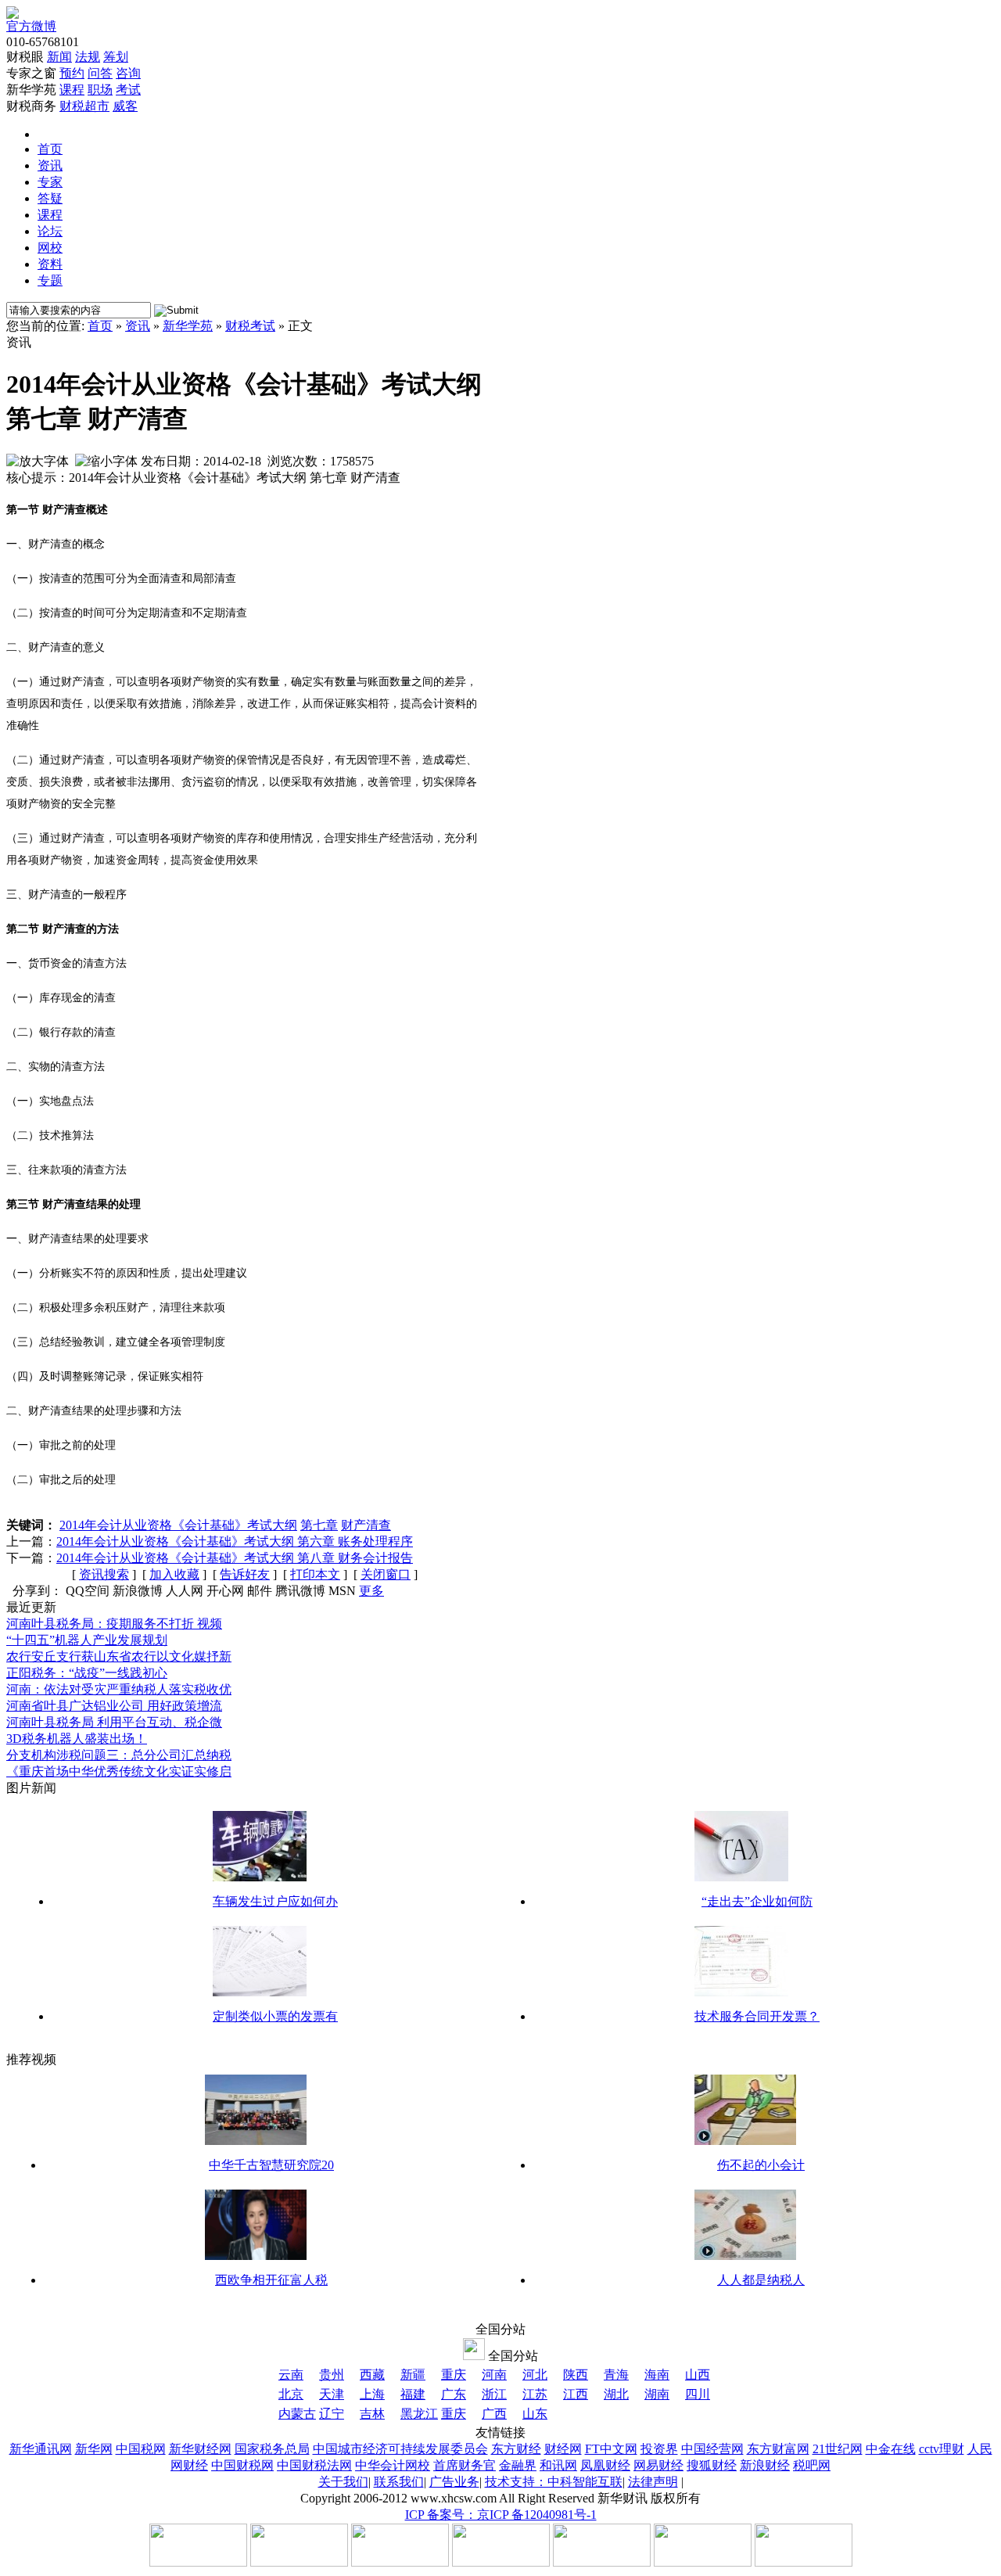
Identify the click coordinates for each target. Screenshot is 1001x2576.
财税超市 (84, 106)
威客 (125, 106)
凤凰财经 (605, 2465)
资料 (50, 264)
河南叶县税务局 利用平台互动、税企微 (114, 1722)
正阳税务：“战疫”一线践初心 (87, 1673)
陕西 (576, 2375)
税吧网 (812, 2465)
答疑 (50, 198)
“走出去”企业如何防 (757, 1901)
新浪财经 (765, 2465)
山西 (698, 2375)
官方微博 (31, 26)
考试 (128, 90)
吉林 (372, 2414)
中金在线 (891, 2449)
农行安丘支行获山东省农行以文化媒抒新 (119, 1656)
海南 (657, 2375)
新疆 (413, 2375)
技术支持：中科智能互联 (554, 2482)
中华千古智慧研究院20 (271, 2165)
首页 (50, 149)
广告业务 (454, 2482)
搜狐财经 (712, 2465)
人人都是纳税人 (761, 2280)
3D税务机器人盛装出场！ (77, 1739)
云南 (291, 2375)
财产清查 (366, 1525)
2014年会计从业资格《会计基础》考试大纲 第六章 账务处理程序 (235, 1541)
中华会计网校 (393, 2465)
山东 (535, 2414)
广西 (494, 2414)
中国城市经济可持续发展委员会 (400, 2449)
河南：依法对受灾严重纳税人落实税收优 (119, 1689)
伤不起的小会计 (761, 2165)
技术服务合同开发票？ (757, 2016)
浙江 (494, 2394)
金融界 (518, 2465)
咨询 (128, 73)
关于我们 (343, 2482)
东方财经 (516, 2449)
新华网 (94, 2449)
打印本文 (315, 1574)
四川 (698, 2394)
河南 (494, 2375)
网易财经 (658, 2465)
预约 (72, 73)
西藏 (372, 2375)
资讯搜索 (104, 1574)
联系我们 (399, 2482)
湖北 (616, 2394)
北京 (291, 2394)
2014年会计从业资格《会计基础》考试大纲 (178, 1525)
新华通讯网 (41, 2449)
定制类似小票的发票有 (275, 2016)
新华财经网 (200, 2449)
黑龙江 (419, 2414)
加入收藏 (174, 1574)
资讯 (50, 165)
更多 (371, 1591)
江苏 (535, 2394)
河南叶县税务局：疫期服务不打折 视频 (114, 1624)
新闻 (59, 57)
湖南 (657, 2394)
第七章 (319, 1525)
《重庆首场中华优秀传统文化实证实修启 (119, 1771)
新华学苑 (188, 326)
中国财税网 (242, 2465)
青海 (616, 2375)
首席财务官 (465, 2465)
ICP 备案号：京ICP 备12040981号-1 (501, 2515)
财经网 (563, 2449)
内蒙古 (297, 2414)
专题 (50, 280)
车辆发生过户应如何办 (275, 1901)
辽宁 (332, 2414)
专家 (50, 182)
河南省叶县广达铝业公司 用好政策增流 (114, 1706)
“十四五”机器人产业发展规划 (87, 1640)
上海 (372, 2394)
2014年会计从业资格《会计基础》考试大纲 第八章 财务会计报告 (235, 1558)
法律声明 (653, 2482)
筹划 (116, 57)
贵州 (332, 2375)
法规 (88, 57)
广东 (454, 2394)
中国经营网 (712, 2449)
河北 (535, 2375)
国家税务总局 (272, 2449)
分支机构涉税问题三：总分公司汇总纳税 (119, 1755)
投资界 (659, 2449)
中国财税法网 (314, 2465)
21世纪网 (838, 2449)
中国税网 (141, 2449)
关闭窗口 (386, 1574)
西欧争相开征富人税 (271, 2280)
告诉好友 (245, 1574)
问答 (100, 73)
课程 (72, 90)
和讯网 (558, 2465)
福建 (413, 2394)
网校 (50, 248)
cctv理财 (942, 2449)
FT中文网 (611, 2449)
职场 (100, 90)
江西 (576, 2394)
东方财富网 (778, 2449)
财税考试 (250, 326)
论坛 (50, 231)
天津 (332, 2394)
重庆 (454, 2375)
